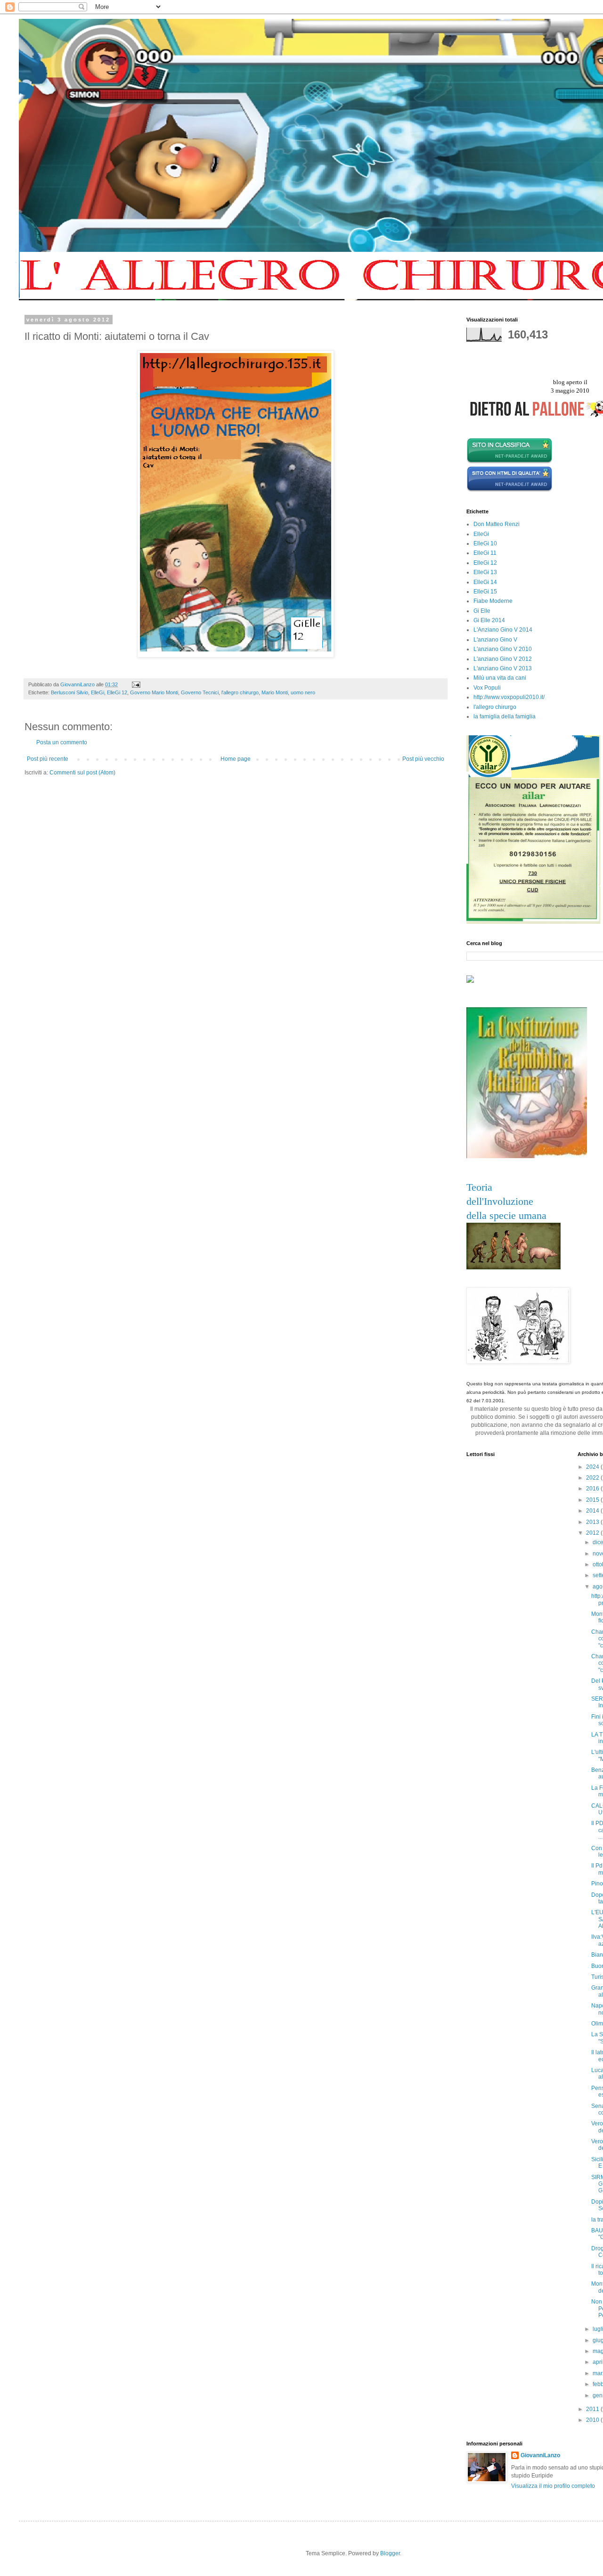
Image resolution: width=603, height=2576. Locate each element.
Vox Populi (487, 688)
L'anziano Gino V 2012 (503, 659)
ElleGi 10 (485, 543)
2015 (593, 1500)
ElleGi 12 (117, 692)
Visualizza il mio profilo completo (553, 2486)
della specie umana (506, 1215)
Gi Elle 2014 (489, 620)
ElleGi (98, 692)
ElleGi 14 (485, 582)
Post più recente (48, 759)
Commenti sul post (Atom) (82, 773)
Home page (236, 759)
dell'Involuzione (500, 1201)
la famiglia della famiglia (505, 716)
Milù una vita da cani (500, 678)
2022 (593, 1478)
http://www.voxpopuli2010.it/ (509, 697)
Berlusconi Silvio (69, 692)
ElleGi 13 (485, 572)
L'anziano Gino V (495, 640)
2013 (593, 1522)
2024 (593, 1467)
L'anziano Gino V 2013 (503, 668)
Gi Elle (482, 611)
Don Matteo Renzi (497, 524)
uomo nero (303, 692)
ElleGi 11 (485, 553)
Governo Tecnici (200, 692)
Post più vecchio (423, 759)
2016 (593, 1489)
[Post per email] (136, 684)
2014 (593, 1511)
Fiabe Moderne (493, 601)
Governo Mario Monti (154, 692)
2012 (593, 1533)
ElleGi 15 (485, 592)
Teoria (479, 1187)
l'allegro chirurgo (240, 692)
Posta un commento (62, 742)
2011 (593, 2409)
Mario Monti (275, 692)
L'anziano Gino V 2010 (503, 649)
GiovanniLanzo (540, 2455)
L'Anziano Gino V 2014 (503, 630)
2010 (593, 2420)
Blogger (390, 2553)
